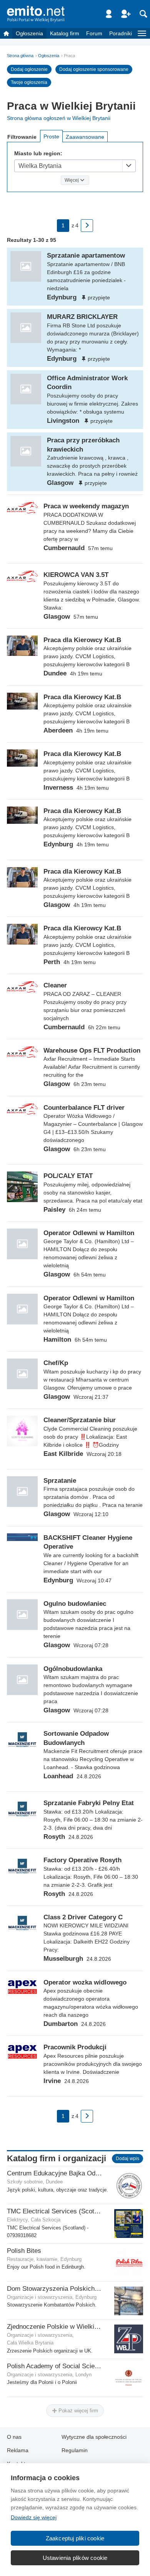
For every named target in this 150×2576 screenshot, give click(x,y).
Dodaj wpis (127, 2159)
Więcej (72, 180)
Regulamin (75, 2450)
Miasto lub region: (38, 153)
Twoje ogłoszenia (29, 82)
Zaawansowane (85, 137)
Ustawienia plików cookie (75, 2558)
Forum (94, 33)
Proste (51, 136)
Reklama (18, 2450)
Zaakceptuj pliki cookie (75, 2538)
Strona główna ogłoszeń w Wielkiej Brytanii (59, 118)
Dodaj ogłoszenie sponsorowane (94, 69)
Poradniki (121, 33)
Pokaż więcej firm (77, 2411)
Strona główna (20, 56)
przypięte (99, 297)
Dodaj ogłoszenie (29, 69)
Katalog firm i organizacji (57, 2158)
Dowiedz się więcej (34, 2517)
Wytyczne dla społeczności (94, 2437)
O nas (14, 2437)
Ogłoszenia (29, 33)
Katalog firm (65, 33)
